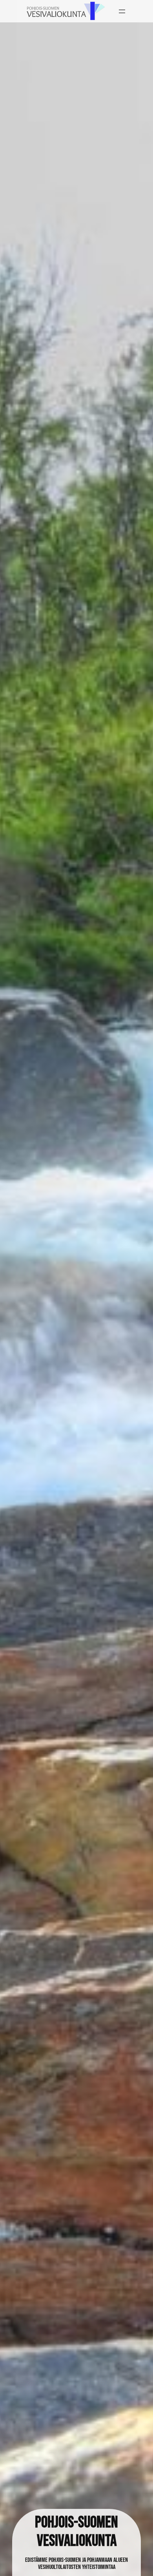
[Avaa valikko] (122, 11)
